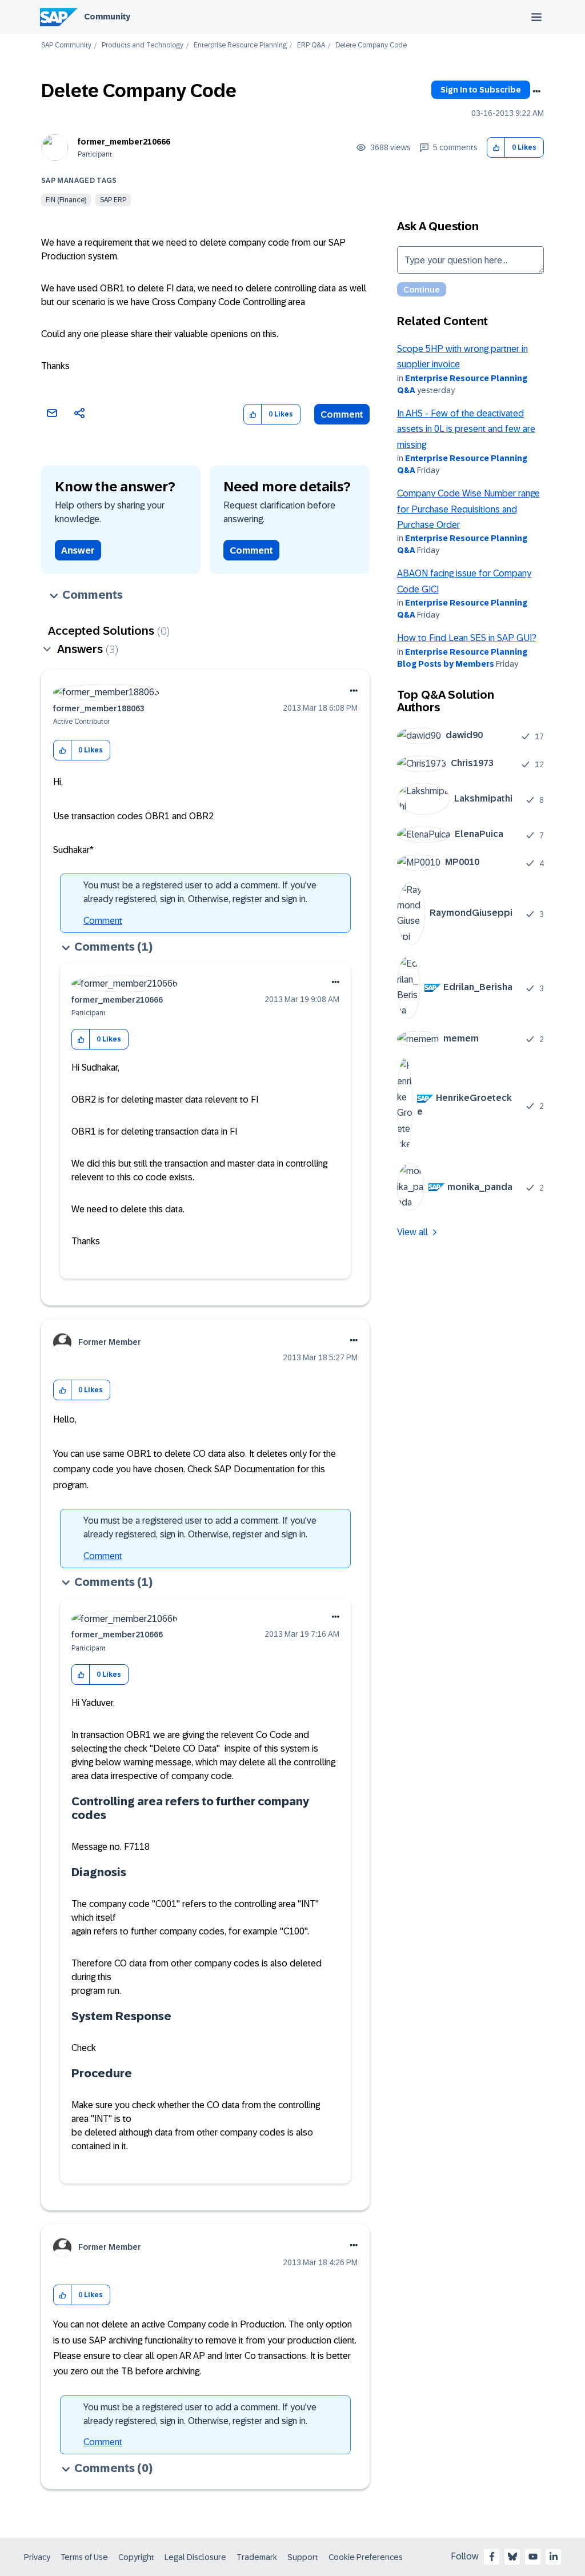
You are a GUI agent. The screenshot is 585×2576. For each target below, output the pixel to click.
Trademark (257, 2557)
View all (412, 1232)
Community (107, 17)
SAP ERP (113, 200)
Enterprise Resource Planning (240, 45)
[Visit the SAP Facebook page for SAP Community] (492, 2557)
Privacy (37, 2557)
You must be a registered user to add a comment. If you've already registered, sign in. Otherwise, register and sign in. (200, 892)
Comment (342, 414)
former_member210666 (124, 142)
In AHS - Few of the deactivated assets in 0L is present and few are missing (466, 429)
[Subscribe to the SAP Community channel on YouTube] (533, 2557)
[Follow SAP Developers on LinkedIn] (554, 2557)
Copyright (136, 2557)
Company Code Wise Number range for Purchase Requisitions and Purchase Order (468, 509)
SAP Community (66, 45)
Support (303, 2557)
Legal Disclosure (195, 2557)
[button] (496, 148)
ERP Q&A (311, 45)
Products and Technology (143, 45)
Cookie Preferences (366, 2557)
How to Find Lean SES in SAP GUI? (467, 638)
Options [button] (536, 91)
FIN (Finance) (66, 200)
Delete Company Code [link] (371, 45)
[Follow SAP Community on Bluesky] (512, 2557)
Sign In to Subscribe (481, 90)
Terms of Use (84, 2557)
